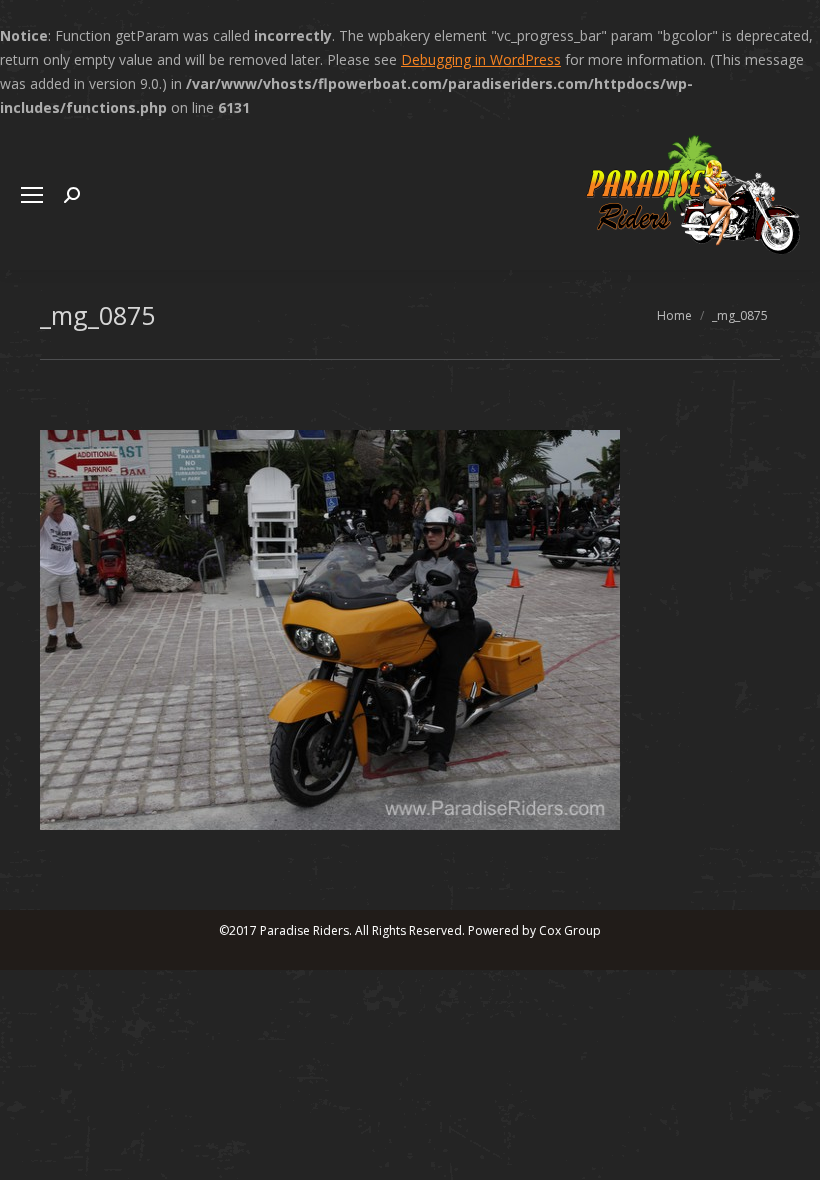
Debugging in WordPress (481, 59)
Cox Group (570, 930)
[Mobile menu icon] (32, 195)
